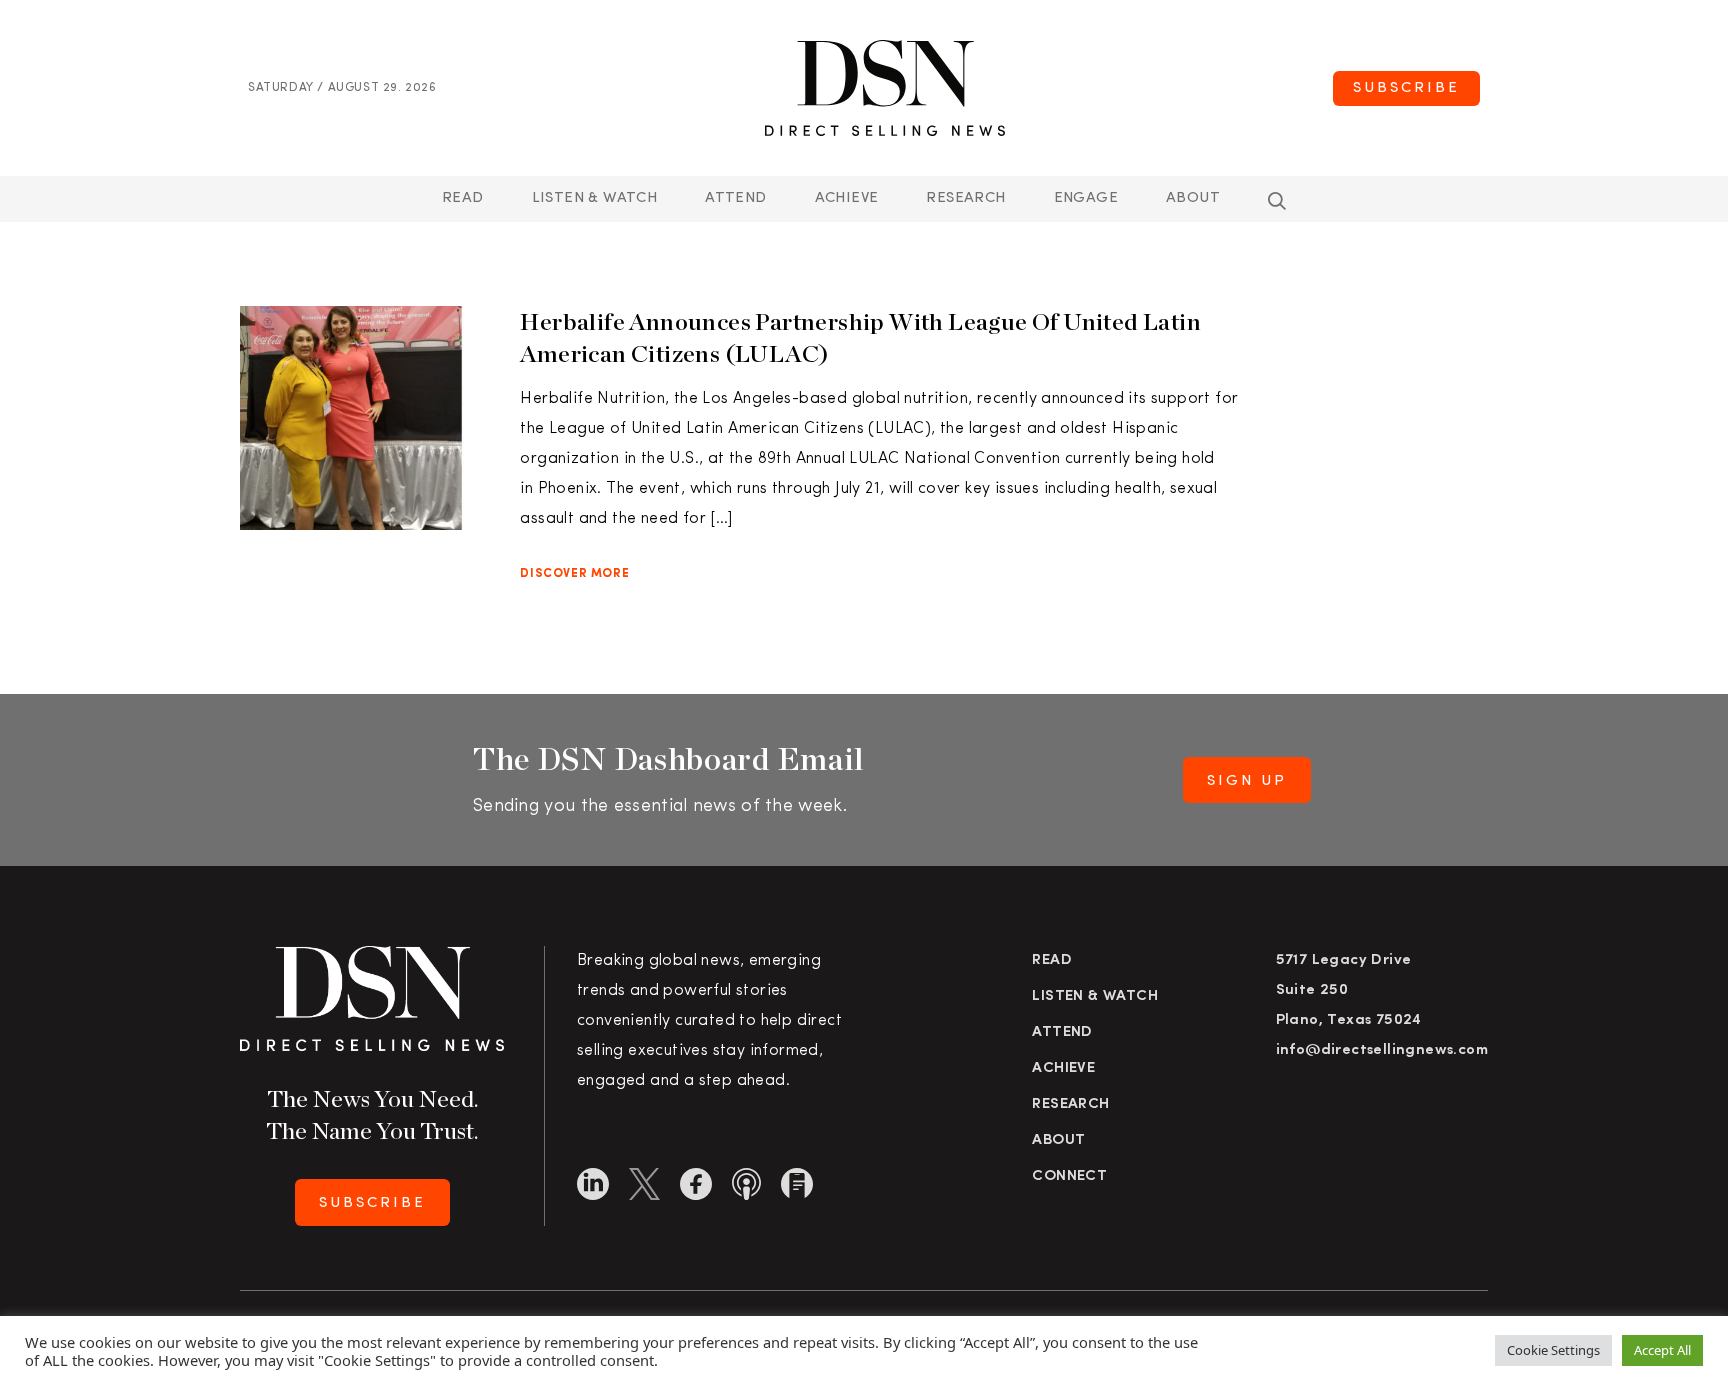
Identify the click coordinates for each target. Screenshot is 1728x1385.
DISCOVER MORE (574, 574)
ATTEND (735, 198)
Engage (1086, 198)
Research (965, 198)
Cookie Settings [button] (1553, 1350)
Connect (1069, 1176)
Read (463, 198)
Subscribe (1406, 88)
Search (1277, 201)
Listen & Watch (595, 198)
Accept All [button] (1662, 1350)
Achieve (847, 198)
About (1193, 198)
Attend (1062, 1032)
